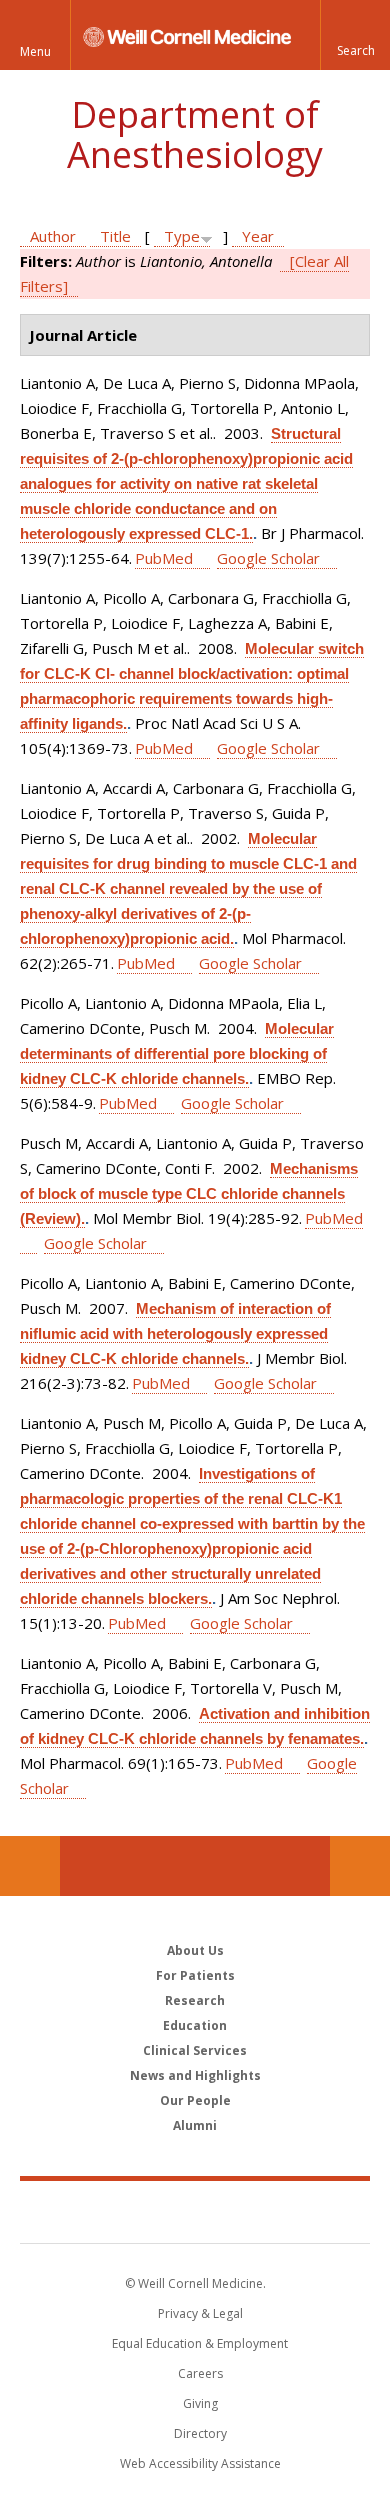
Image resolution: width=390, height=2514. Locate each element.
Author (53, 236)
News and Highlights (195, 2075)
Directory (200, 2433)
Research (195, 2000)
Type (182, 236)
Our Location (30, 1866)
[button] (355, 35)
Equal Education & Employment (200, 2343)
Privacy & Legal (200, 2313)
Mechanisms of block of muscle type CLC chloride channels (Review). (189, 1193)
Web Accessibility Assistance (200, 2463)
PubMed (164, 558)
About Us (195, 1950)
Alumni (195, 2125)
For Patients (195, 1975)
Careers (200, 2373)
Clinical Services (195, 2050)
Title (115, 236)
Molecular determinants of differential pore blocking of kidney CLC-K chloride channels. (177, 1053)
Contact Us (360, 1866)
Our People (195, 2100)
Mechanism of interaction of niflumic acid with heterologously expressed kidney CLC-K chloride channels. (175, 1333)
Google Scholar (268, 558)
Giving (200, 2403)
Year (258, 236)
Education (195, 2025)
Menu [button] (35, 51)
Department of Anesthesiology (195, 134)
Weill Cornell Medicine (195, 2211)
